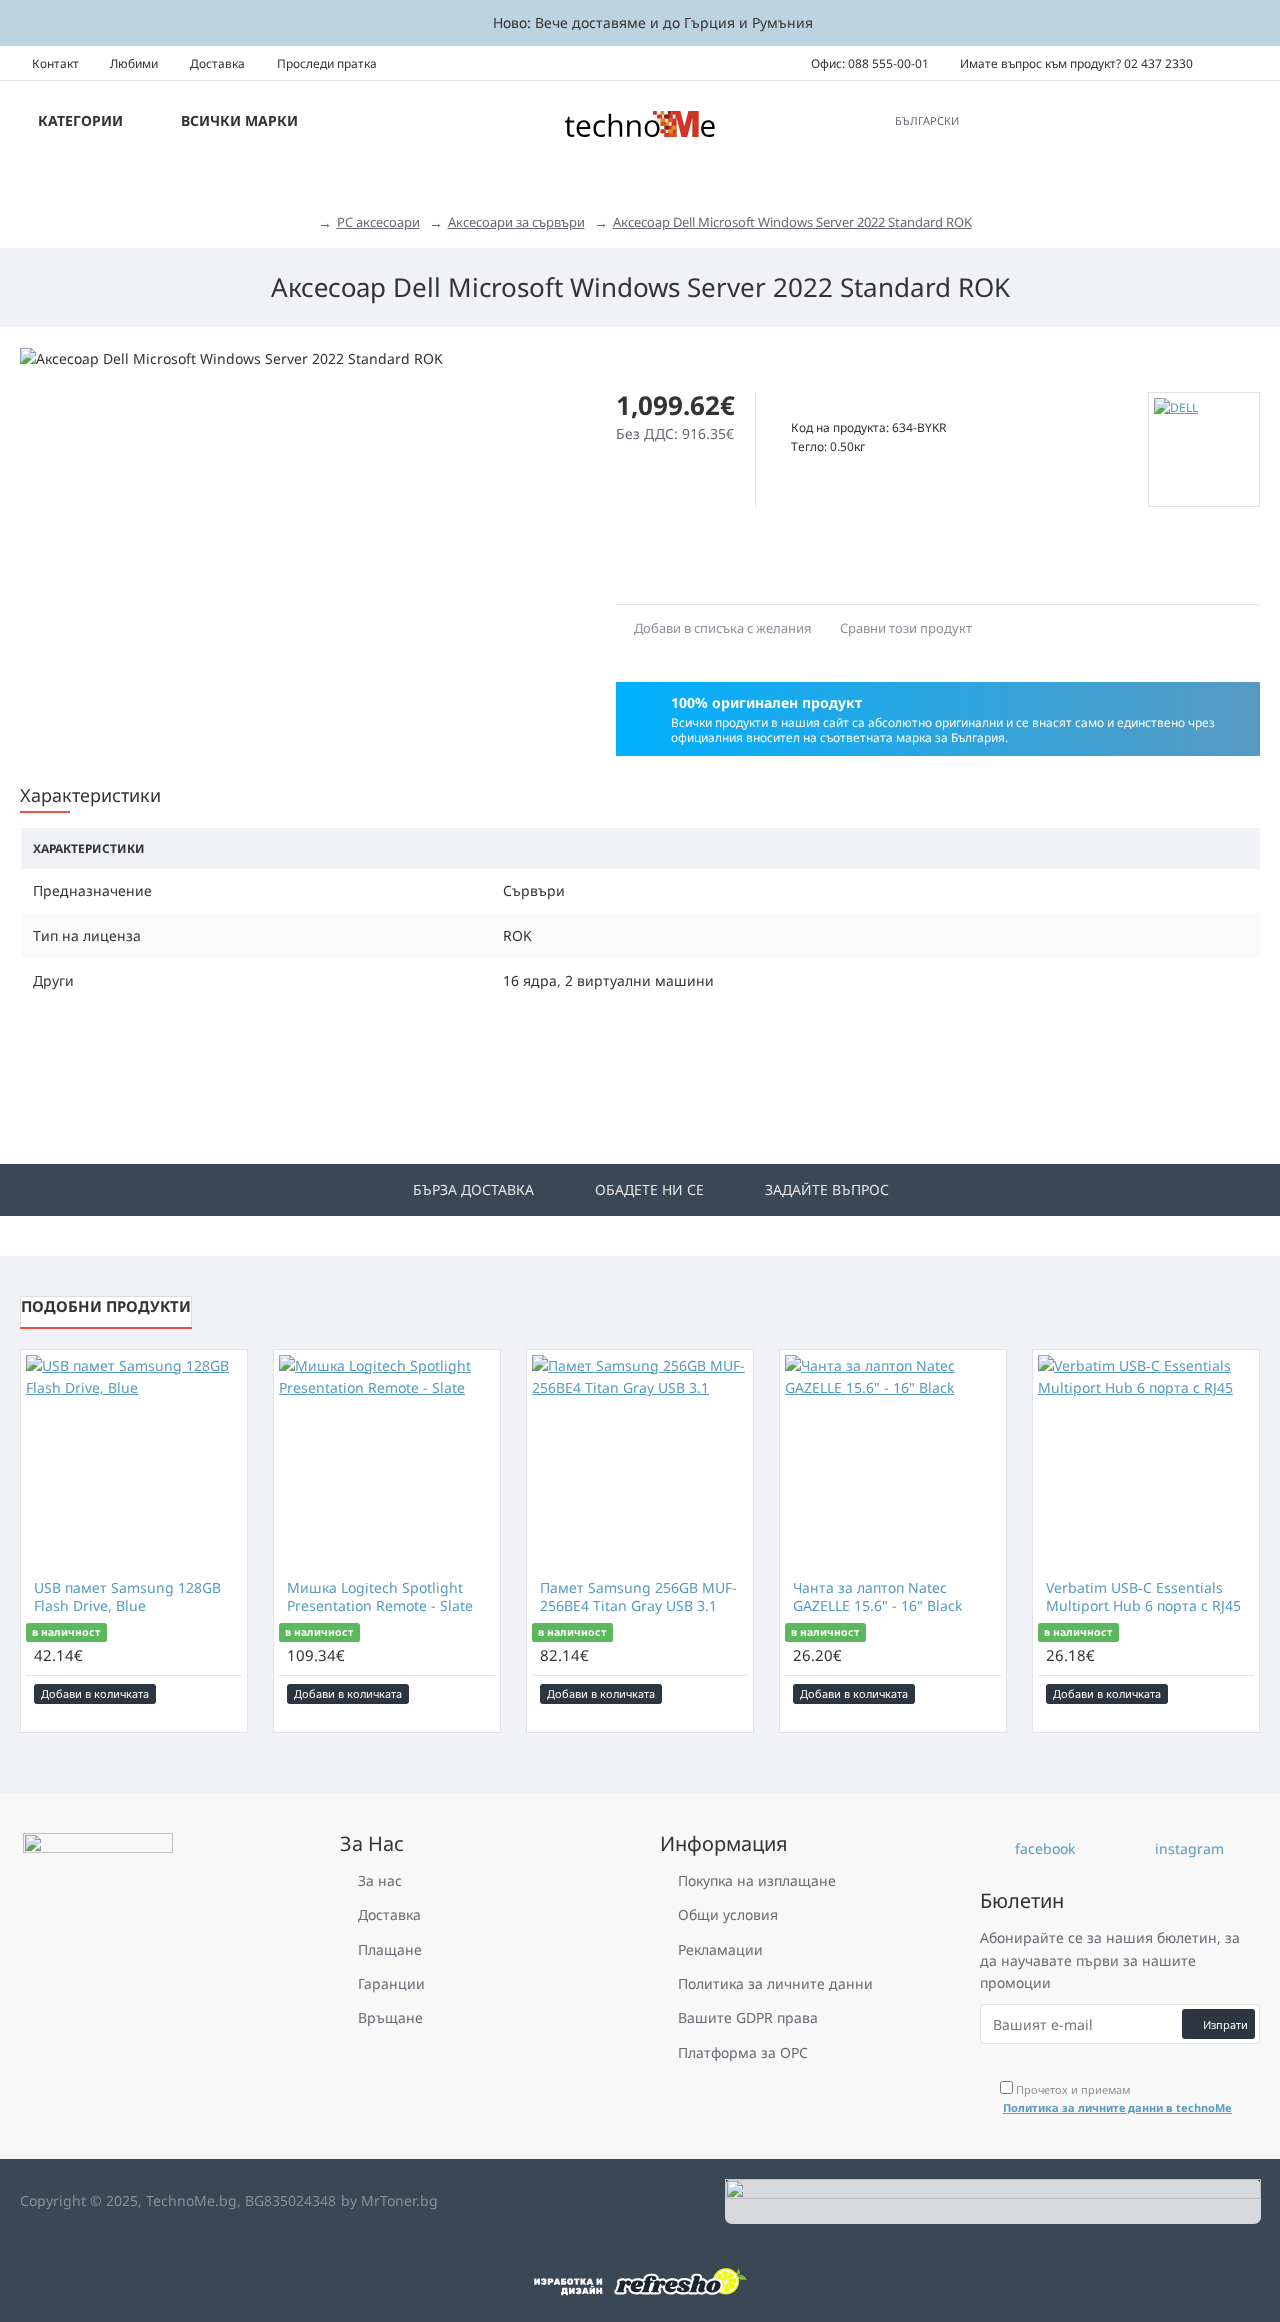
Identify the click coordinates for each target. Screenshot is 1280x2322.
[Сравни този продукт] (228, 1693)
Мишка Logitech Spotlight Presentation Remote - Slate (380, 1597)
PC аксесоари (378, 222)
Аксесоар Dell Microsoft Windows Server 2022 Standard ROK (792, 222)
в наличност (66, 1632)
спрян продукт (842, 405)
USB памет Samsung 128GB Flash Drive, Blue (127, 1597)
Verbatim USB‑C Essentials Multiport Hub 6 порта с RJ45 (1143, 1597)
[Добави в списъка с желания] (201, 1694)
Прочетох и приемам (1117, 2098)
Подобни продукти (106, 1306)
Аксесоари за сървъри (516, 222)
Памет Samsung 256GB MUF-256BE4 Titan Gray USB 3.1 (638, 1597)
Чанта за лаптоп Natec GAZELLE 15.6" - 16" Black (877, 1597)
